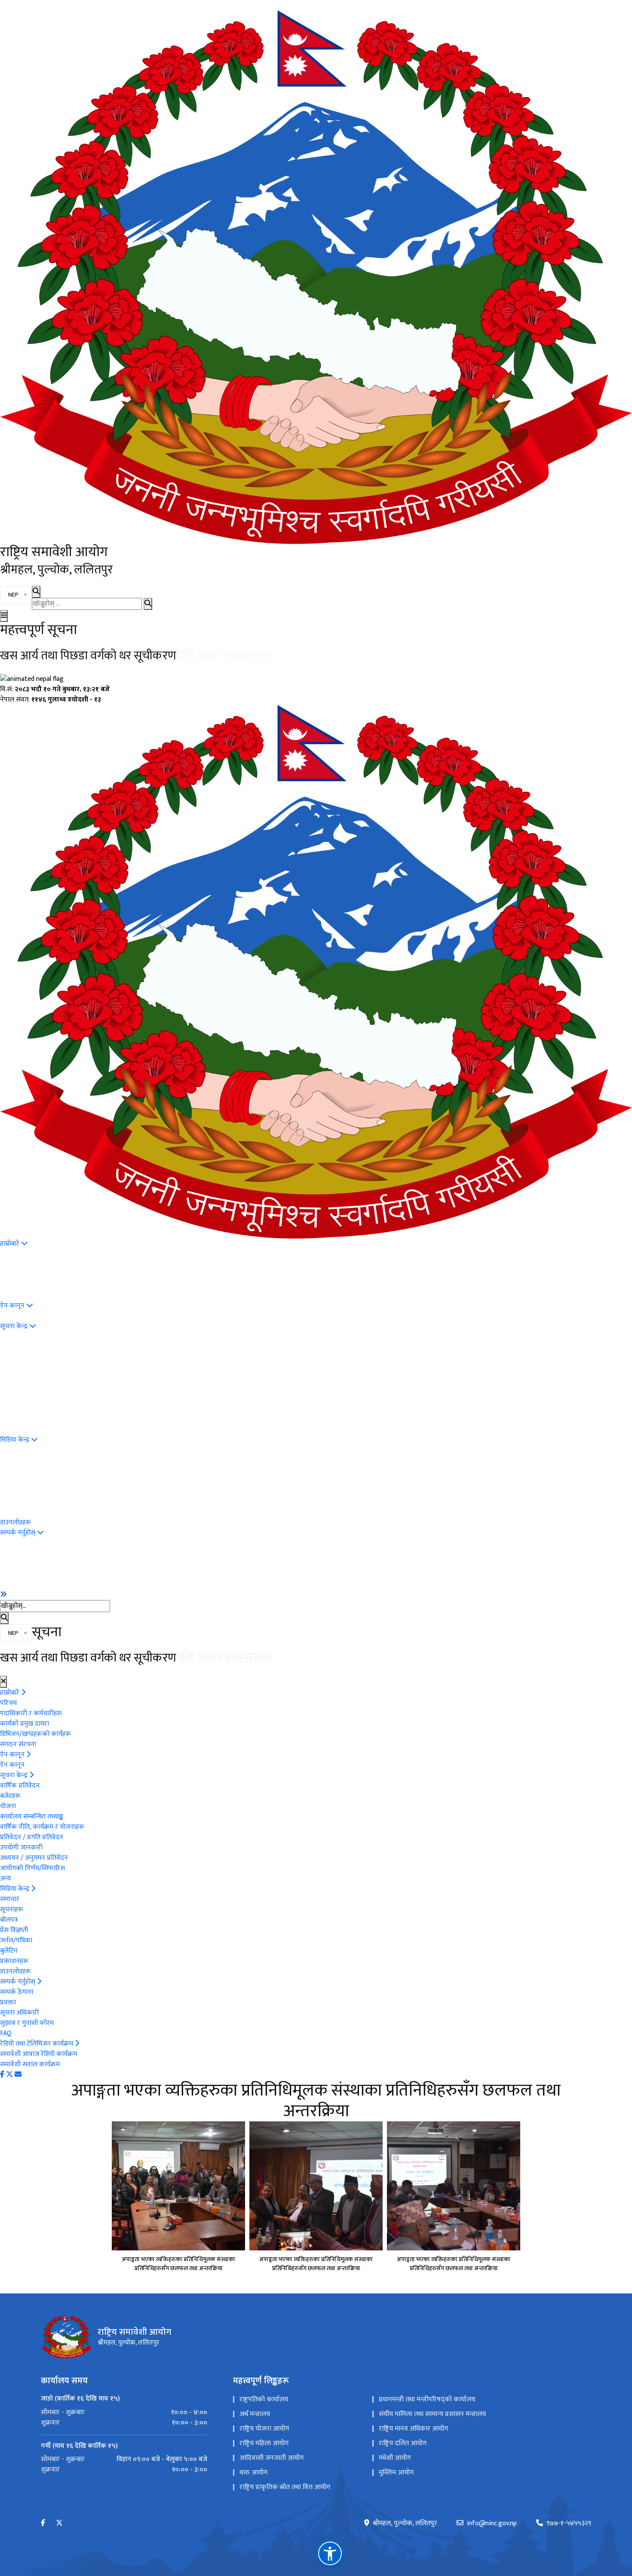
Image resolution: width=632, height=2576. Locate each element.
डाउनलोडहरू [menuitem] (15, 1522)
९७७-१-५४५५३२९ (569, 2524)
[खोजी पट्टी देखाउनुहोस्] (36, 592)
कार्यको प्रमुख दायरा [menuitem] (25, 1724)
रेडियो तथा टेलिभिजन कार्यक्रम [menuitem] (37, 2044)
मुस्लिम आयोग (396, 2473)
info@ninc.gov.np (492, 2524)
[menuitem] (3, 1594)
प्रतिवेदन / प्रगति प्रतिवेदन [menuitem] (32, 1837)
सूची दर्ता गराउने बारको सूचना (63, 656)
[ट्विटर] (9, 2075)
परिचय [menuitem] (8, 1703)
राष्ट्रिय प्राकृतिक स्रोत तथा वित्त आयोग (285, 2487)
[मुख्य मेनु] (4, 616)
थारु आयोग (253, 2473)
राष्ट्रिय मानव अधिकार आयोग (413, 2429)
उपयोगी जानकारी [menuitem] (21, 1848)
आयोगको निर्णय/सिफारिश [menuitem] (32, 1868)
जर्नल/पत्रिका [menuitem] (16, 1940)
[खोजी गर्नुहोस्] (148, 604)
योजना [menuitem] (8, 1806)
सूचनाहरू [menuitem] (12, 1910)
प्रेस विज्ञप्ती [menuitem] (14, 1930)
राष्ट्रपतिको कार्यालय (264, 2399)
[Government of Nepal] (316, 277)
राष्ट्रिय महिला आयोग (264, 2443)
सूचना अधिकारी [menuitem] (19, 2013)
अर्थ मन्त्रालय (255, 2414)
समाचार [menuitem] (10, 1899)
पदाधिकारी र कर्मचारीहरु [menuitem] (31, 1713)
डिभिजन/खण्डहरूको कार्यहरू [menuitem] (35, 1734)
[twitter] (59, 2523)
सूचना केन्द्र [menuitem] (15, 1326)
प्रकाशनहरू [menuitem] (14, 1961)
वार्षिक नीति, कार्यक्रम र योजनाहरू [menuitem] (42, 1827)
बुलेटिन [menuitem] (9, 1951)
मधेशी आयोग (395, 2458)
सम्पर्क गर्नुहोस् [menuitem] (18, 1533)
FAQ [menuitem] (6, 2033)
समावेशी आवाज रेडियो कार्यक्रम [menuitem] (38, 2054)
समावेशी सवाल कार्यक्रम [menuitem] (30, 2064)
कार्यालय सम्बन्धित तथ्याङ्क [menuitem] (32, 1817)
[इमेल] (18, 2075)
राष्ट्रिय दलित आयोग (403, 2443)
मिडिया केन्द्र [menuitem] (15, 1440)
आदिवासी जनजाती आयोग (272, 2458)
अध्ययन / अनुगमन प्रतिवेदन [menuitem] (34, 1858)
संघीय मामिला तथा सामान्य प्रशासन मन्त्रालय (432, 2414)
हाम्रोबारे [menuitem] (11, 1244)
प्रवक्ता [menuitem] (8, 2002)
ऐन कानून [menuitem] (13, 1306)
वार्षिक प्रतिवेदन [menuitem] (20, 1786)
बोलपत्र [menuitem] (9, 1920)
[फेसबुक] (2, 2075)
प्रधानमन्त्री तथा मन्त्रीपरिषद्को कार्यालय (427, 2399)
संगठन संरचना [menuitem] (18, 1744)
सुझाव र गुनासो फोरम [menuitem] (27, 2023)
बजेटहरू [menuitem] (10, 1796)
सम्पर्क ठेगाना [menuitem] (17, 1992)
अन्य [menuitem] (5, 1879)
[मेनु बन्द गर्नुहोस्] (3, 1682)
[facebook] (43, 2523)
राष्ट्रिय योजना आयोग (264, 2429)
